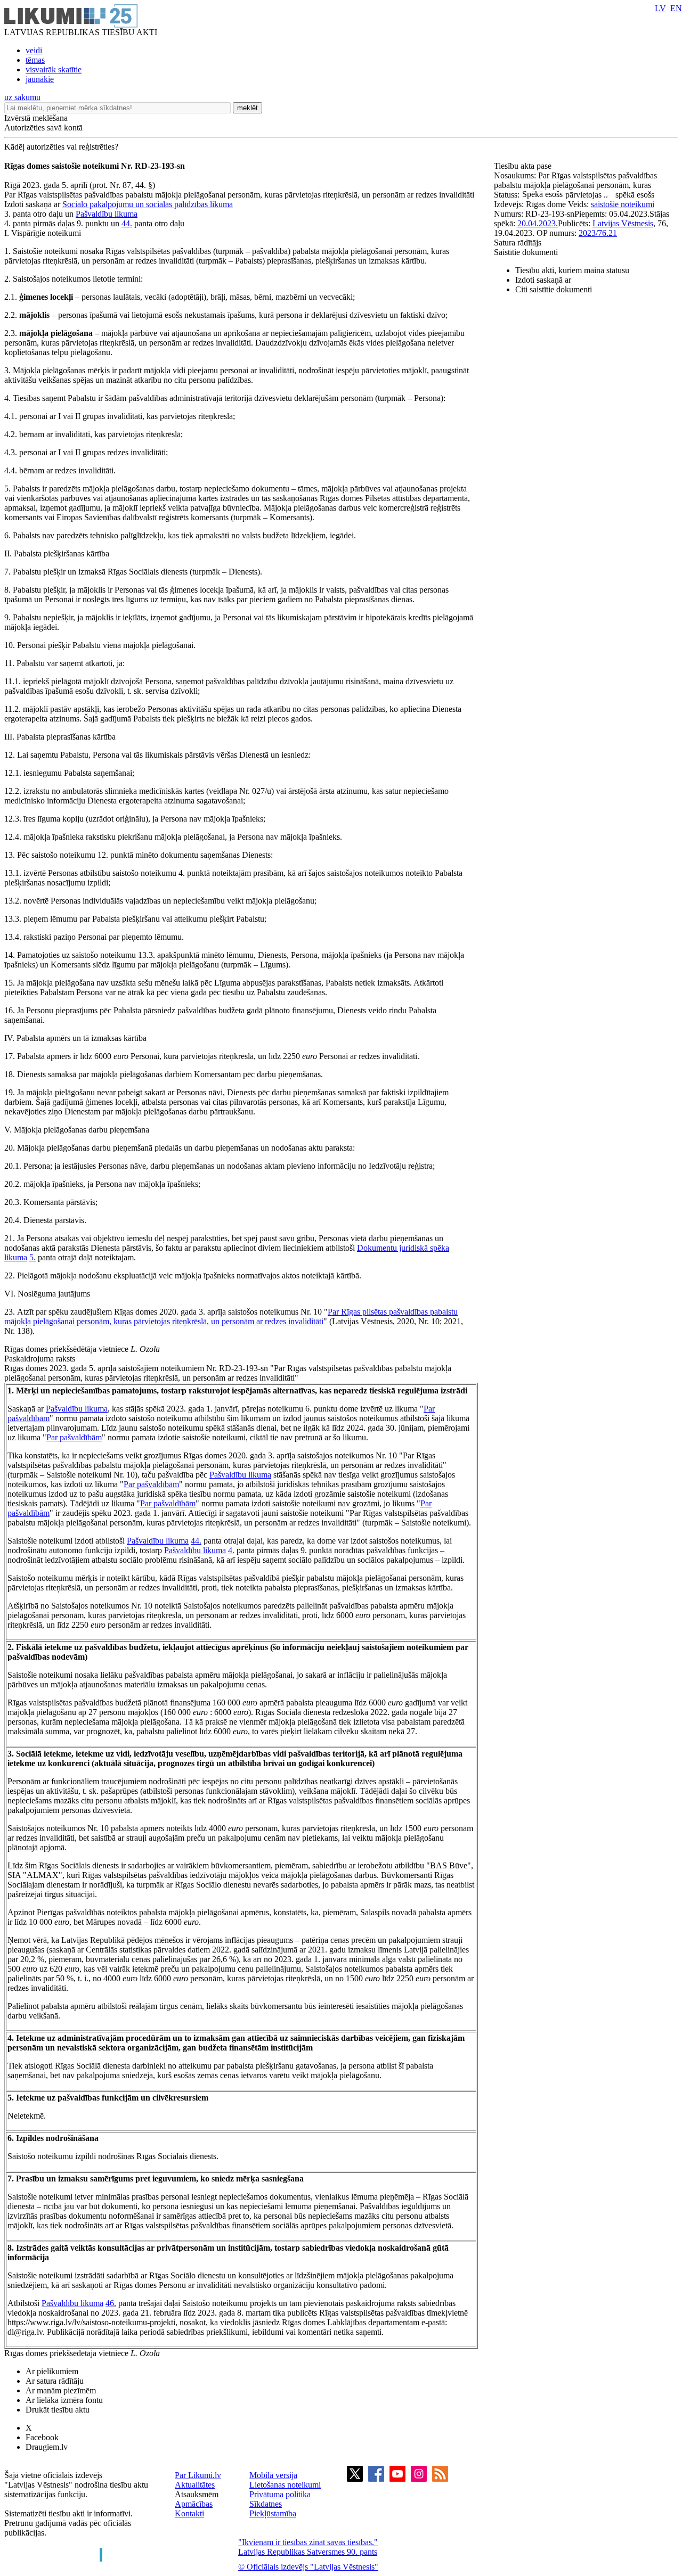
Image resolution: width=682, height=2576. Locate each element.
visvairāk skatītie (54, 69)
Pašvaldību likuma (107, 214)
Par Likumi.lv (198, 2475)
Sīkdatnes (266, 2504)
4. (231, 1550)
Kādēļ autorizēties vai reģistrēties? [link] (61, 147)
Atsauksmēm (197, 2494)
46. (111, 2303)
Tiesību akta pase (524, 166)
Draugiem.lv (47, 2447)
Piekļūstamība (273, 2513)
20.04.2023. (538, 223)
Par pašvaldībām (74, 1437)
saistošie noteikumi (623, 204)
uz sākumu (22, 97)
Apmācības (194, 2504)
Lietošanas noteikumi (285, 2485)
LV (660, 8)
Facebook (42, 2437)
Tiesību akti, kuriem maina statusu (572, 270)
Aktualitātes (195, 2485)
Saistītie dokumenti (526, 252)
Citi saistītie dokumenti (554, 289)
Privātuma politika (280, 2494)
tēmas (35, 60)
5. (33, 1257)
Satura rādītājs (518, 243)
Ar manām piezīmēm (61, 2390)
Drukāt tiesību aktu (58, 2410)
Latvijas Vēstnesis (623, 223)
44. (127, 223)
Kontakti (189, 2513)
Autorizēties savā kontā (43, 128)
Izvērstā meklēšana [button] (36, 118)
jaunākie (40, 79)
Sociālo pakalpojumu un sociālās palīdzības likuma (148, 204)
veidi (34, 50)
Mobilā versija (273, 2475)
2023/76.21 (598, 233)
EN (676, 8)
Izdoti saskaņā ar (543, 280)
